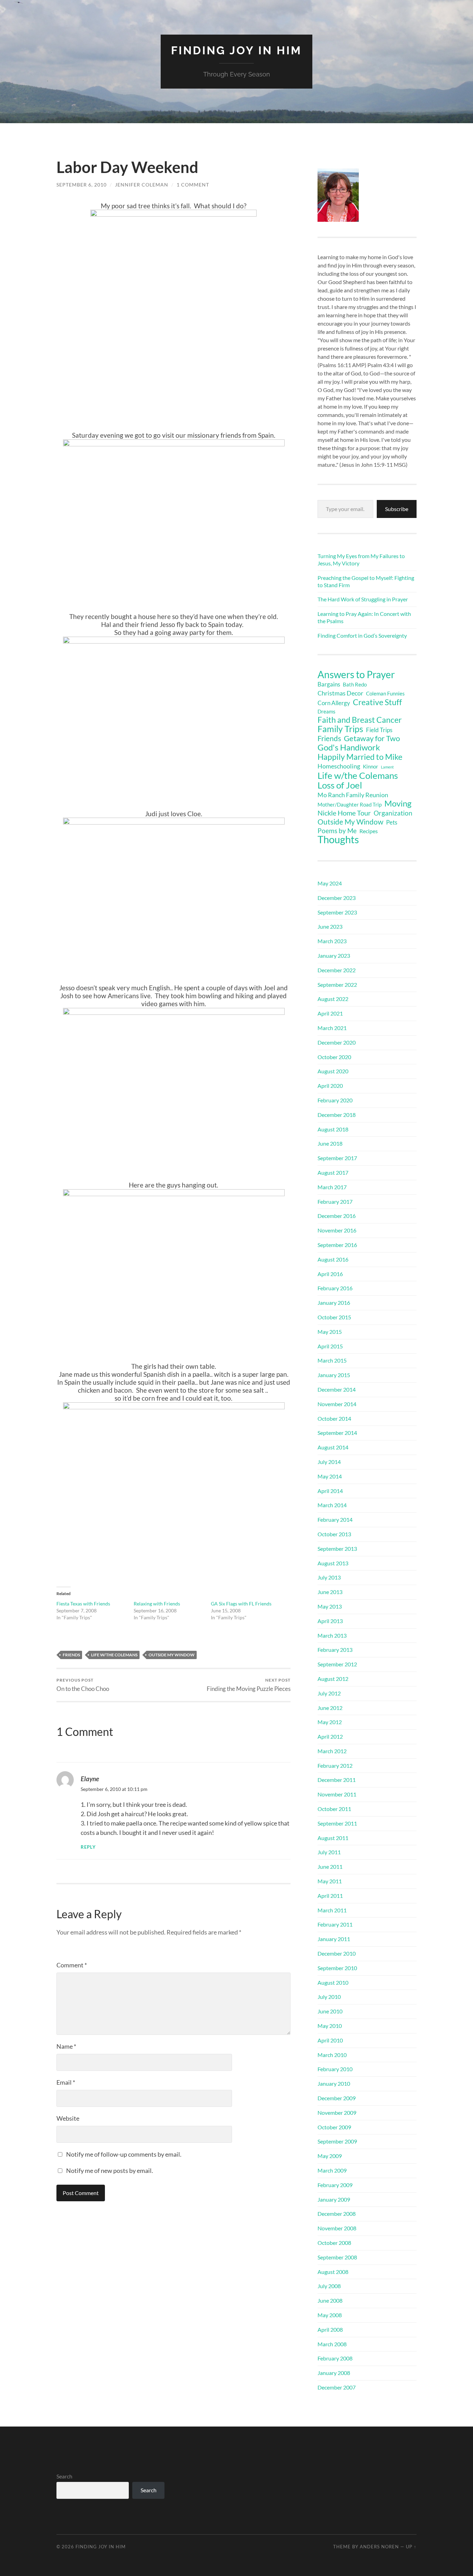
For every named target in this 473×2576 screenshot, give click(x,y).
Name (66, 2046)
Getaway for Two (372, 738)
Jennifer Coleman (142, 185)
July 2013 (329, 1577)
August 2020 (333, 1071)
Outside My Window (172, 1655)
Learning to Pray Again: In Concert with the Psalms (364, 617)
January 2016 (334, 1303)
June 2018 (330, 1143)
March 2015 (332, 1360)
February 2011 (335, 1924)
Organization (393, 813)
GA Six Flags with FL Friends (241, 1604)
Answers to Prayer (356, 674)
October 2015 (334, 1317)
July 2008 (329, 2286)
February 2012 (335, 1765)
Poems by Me (337, 831)
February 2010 (335, 2069)
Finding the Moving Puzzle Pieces (249, 1685)
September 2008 (337, 2257)
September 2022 (337, 985)
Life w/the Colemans (114, 1655)
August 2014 (333, 1447)
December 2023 (337, 898)
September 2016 (337, 1245)
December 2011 (337, 1780)
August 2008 (333, 2272)
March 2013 (332, 1635)
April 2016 (330, 1274)
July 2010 (329, 1997)
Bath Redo (355, 685)
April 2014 (330, 1491)
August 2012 (333, 1679)
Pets (392, 822)
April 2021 (330, 1013)
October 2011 (334, 1809)
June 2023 (330, 926)
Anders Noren (379, 2547)
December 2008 (337, 2214)
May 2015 (330, 1332)
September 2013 (337, 1549)
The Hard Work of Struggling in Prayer (363, 599)
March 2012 (332, 1751)
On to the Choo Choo (83, 1685)
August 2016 (333, 1259)
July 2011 (329, 1852)
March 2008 (332, 2344)
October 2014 (334, 1418)
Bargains (329, 684)
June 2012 (330, 1708)
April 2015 (330, 1346)
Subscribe (397, 509)
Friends (71, 1655)
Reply (88, 1847)
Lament (387, 767)
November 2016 (337, 1230)
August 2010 (333, 1982)
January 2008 (334, 2373)
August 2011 (333, 1838)
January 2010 (334, 2083)
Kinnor (371, 767)
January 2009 (334, 2199)
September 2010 (337, 1968)
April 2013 (330, 1621)
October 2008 (334, 2243)
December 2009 (337, 2098)
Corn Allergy (334, 703)
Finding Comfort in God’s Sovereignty (362, 635)
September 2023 (337, 912)
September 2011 (337, 1823)
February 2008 (335, 2358)
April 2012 (330, 1736)
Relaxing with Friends (157, 1604)
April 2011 (330, 1896)
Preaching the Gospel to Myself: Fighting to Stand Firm (366, 581)
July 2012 (329, 1693)
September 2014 (337, 1433)
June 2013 (330, 1592)
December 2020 (337, 1042)
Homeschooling (339, 766)
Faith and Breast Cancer (360, 720)
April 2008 (330, 2329)
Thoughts (338, 839)
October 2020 (334, 1057)
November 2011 (337, 1794)
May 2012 (330, 1722)
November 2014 (337, 1404)
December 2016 (337, 1216)
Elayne (90, 1779)
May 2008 (330, 2315)
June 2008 (330, 2300)
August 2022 (333, 999)
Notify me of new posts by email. (110, 2170)
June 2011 (330, 1867)
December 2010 (337, 1953)
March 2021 (332, 1028)
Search (64, 2476)
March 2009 (332, 2170)
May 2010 (330, 2026)
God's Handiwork (349, 747)
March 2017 (332, 1187)
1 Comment (193, 185)
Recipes (369, 831)
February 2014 (335, 1519)
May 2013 (330, 1606)
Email (66, 2082)
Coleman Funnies (385, 694)
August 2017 (333, 1172)
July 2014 (329, 1462)
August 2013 (333, 1563)
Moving (398, 803)
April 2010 (330, 2040)
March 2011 (332, 1910)
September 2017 (337, 1158)
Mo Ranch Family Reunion (353, 795)
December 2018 (337, 1115)
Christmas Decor (340, 693)
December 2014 (337, 1389)
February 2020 (335, 1100)
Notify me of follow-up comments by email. (124, 2154)
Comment (72, 1965)
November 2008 (337, 2228)
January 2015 (334, 1375)
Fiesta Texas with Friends (83, 1604)
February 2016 (335, 1288)
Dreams (327, 711)
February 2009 (335, 2185)
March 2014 (332, 1505)
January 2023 (334, 955)
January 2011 (334, 1939)
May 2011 (330, 1881)
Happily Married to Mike (360, 757)
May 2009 (330, 2156)
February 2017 (335, 1201)
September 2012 (337, 1664)
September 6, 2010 (82, 185)
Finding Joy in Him (237, 50)
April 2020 (330, 1086)
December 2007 (337, 2387)
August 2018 (333, 1129)
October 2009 (334, 2127)
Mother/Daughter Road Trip (350, 804)
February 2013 (335, 1650)
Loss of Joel (340, 785)
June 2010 (330, 2011)
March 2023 (332, 941)
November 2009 (337, 2113)
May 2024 (330, 883)
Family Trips (340, 729)
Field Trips (379, 730)
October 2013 (334, 1534)
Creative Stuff (377, 702)
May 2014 (330, 1476)
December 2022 (337, 970)
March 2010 (332, 2055)
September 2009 (337, 2141)
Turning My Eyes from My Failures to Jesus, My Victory (361, 559)
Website (68, 2118)
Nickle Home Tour (344, 813)
